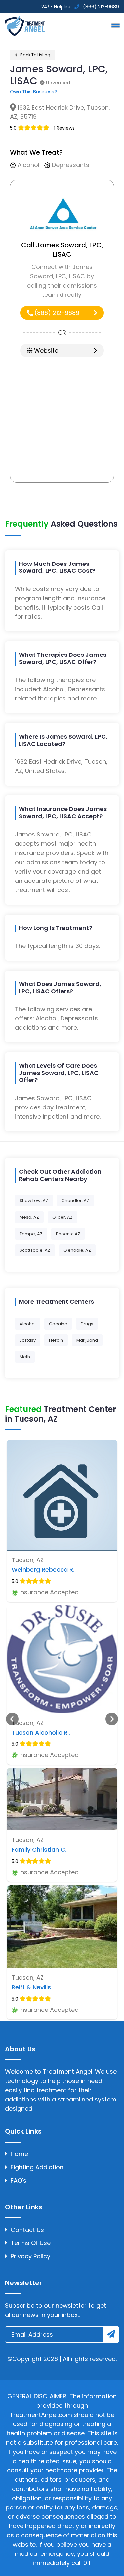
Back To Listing (35, 55)
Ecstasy (28, 1340)
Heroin (56, 1340)
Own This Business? (33, 91)
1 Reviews (64, 128)
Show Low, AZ (34, 1201)
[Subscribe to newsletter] (111, 2334)
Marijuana (87, 1340)
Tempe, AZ (31, 1234)
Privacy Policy (30, 2256)
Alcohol (28, 1324)
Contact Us (27, 2230)
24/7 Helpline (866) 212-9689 (80, 7)
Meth (25, 1357)
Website (45, 351)
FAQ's (19, 2180)
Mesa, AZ (29, 1217)
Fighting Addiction (37, 2167)
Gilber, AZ (62, 1217)
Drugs (87, 1324)
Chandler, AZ (75, 1201)
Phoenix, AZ (68, 1234)
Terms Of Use (31, 2243)
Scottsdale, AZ (35, 1250)
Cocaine (58, 1324)
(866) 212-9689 (56, 313)
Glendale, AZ (77, 1250)
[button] (114, 25)
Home (19, 2154)
